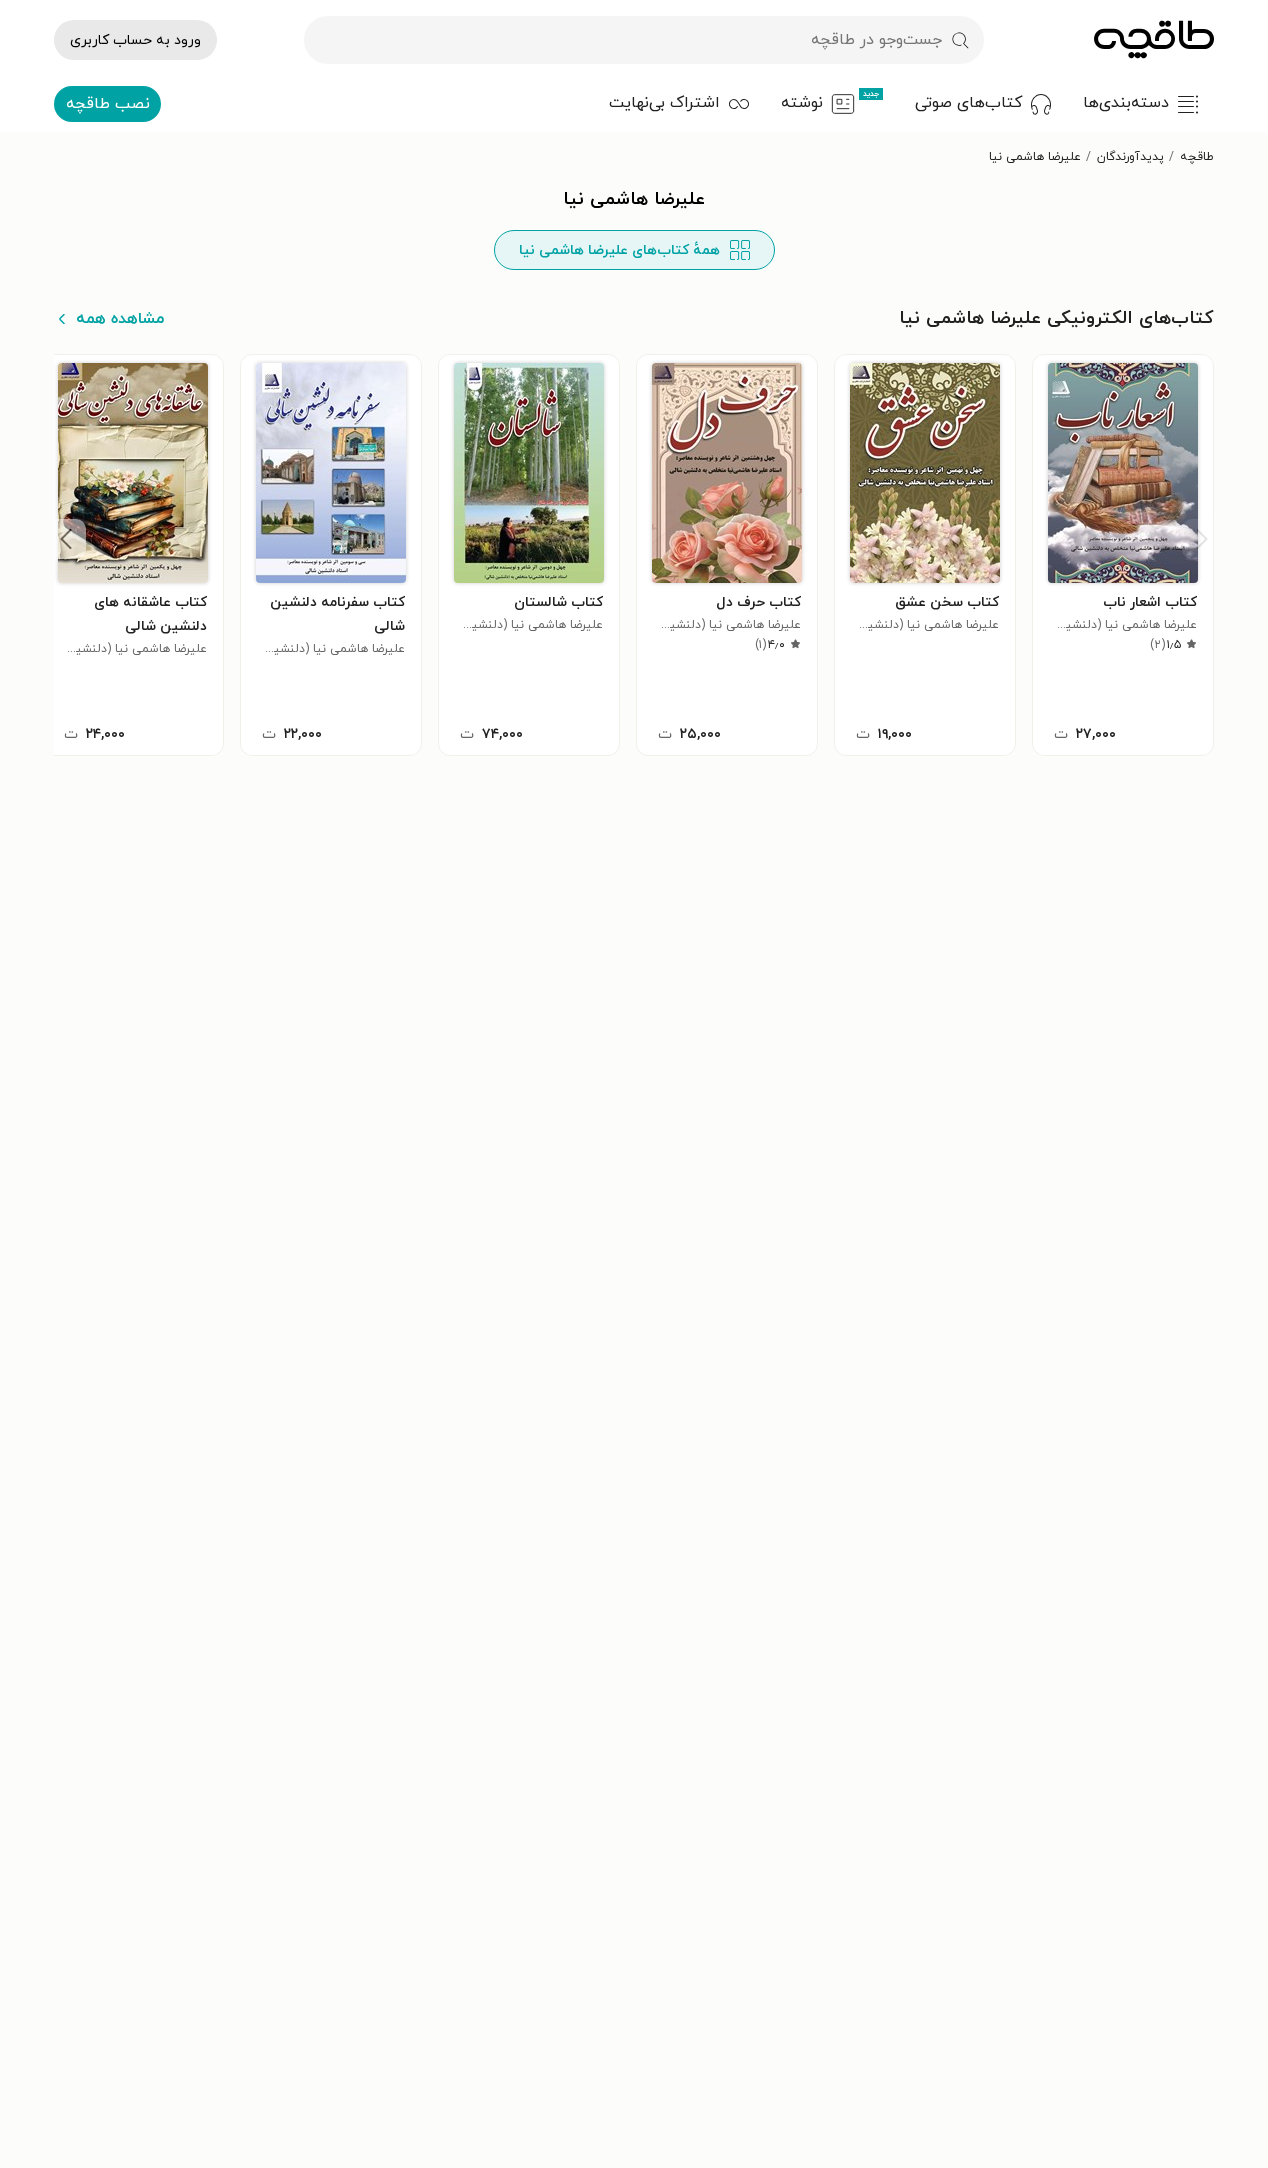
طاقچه (1197, 157)
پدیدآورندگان (1130, 157)
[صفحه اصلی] (1154, 40)
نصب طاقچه (108, 104)
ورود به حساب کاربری (135, 40)
